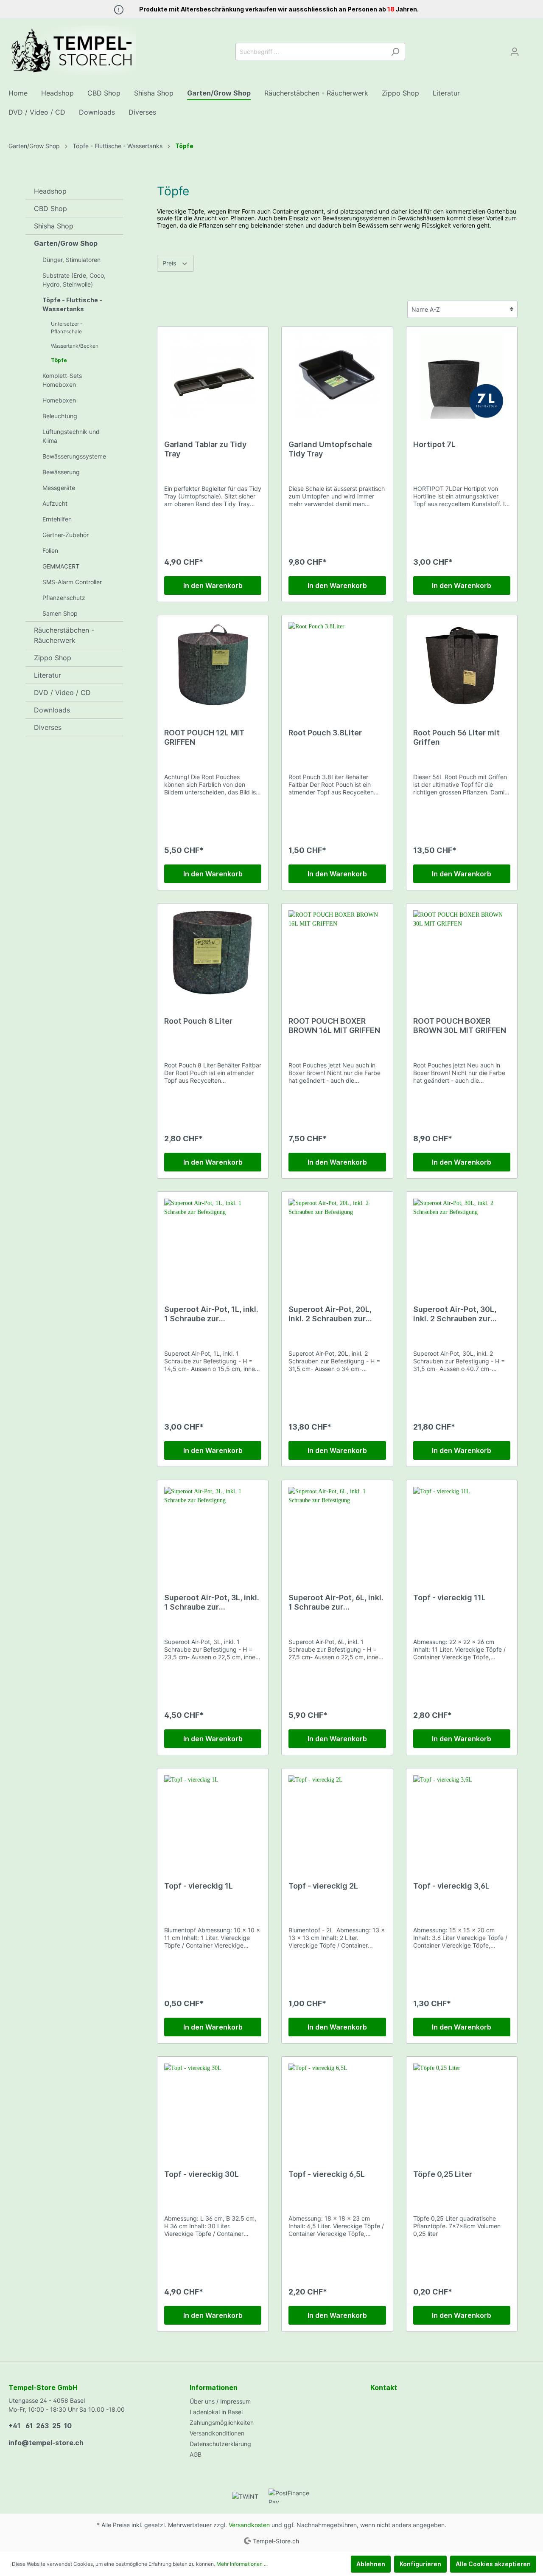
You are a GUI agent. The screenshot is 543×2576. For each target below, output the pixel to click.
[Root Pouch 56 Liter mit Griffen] (462, 664)
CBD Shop (50, 208)
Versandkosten (249, 2525)
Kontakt (384, 2387)
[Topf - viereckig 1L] (213, 1818)
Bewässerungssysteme (74, 456)
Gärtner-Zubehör (66, 535)
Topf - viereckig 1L (199, 1886)
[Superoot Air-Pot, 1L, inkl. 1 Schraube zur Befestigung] (213, 1241)
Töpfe (59, 360)
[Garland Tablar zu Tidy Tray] (213, 376)
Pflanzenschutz (64, 598)
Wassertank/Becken (75, 346)
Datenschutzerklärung (220, 2444)
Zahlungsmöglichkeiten (222, 2423)
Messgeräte (59, 488)
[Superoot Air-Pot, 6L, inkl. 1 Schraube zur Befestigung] (337, 1529)
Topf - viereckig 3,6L (451, 1886)
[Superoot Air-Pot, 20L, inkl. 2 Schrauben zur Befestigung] (337, 1241)
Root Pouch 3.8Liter (325, 733)
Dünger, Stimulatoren (71, 260)
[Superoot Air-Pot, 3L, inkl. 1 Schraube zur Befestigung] (213, 1529)
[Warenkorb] (529, 49)
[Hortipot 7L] (462, 376)
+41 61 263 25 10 (40, 2426)
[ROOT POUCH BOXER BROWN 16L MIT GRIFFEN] (337, 953)
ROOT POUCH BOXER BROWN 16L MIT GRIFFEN (334, 1026)
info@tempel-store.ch (46, 2443)
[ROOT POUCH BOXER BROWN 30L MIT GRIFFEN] (462, 953)
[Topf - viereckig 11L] (462, 1529)
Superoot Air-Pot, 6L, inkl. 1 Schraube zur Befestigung (336, 1602)
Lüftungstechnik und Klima (71, 436)
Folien (50, 550)
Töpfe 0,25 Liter (443, 2174)
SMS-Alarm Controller (72, 582)
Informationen (214, 2387)
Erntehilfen (57, 519)
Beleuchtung (60, 416)
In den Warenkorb (213, 586)
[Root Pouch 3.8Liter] (337, 664)
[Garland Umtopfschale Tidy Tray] (337, 376)
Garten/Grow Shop (66, 243)
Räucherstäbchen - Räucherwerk (64, 635)
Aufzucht (55, 503)
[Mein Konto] (515, 52)
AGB (196, 2454)
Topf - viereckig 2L (323, 1886)
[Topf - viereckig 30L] (213, 2106)
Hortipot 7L (434, 444)
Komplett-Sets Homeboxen (62, 380)
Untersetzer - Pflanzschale (67, 328)
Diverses (48, 727)
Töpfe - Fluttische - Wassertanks (72, 304)
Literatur (48, 675)
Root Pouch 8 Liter (198, 1021)
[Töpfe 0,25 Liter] (462, 2106)
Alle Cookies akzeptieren (493, 2564)
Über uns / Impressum (220, 2401)
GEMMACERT (61, 566)
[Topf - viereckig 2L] (337, 1818)
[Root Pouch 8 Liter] (213, 953)
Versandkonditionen (217, 2433)
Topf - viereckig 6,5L (327, 2174)
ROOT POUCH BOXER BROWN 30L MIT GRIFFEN (460, 1026)
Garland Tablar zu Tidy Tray (205, 449)
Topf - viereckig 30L (202, 2174)
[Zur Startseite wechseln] (72, 50)
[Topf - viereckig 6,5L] (337, 2106)
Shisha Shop (54, 226)
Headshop (50, 191)
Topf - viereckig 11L (449, 1598)
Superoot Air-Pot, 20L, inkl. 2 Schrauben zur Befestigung (330, 1314)
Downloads (52, 710)
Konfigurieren (420, 2564)
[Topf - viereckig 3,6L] (462, 1818)
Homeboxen (59, 400)
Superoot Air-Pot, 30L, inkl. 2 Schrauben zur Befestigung (455, 1314)
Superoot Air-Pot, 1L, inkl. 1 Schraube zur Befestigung (211, 1314)
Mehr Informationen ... (242, 2564)
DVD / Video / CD (62, 693)
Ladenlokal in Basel (216, 2412)
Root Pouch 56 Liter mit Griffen (456, 737)
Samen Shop (60, 613)
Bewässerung (61, 472)
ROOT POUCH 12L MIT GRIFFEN (204, 737)
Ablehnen (371, 2564)
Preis (170, 263)
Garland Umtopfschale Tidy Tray (330, 449)
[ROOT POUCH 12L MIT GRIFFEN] (213, 664)
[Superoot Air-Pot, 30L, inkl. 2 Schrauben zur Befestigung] (462, 1241)
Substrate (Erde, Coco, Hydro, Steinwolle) (74, 280)
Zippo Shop (53, 658)
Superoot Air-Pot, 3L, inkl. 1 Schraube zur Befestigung (212, 1602)
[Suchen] (395, 52)
